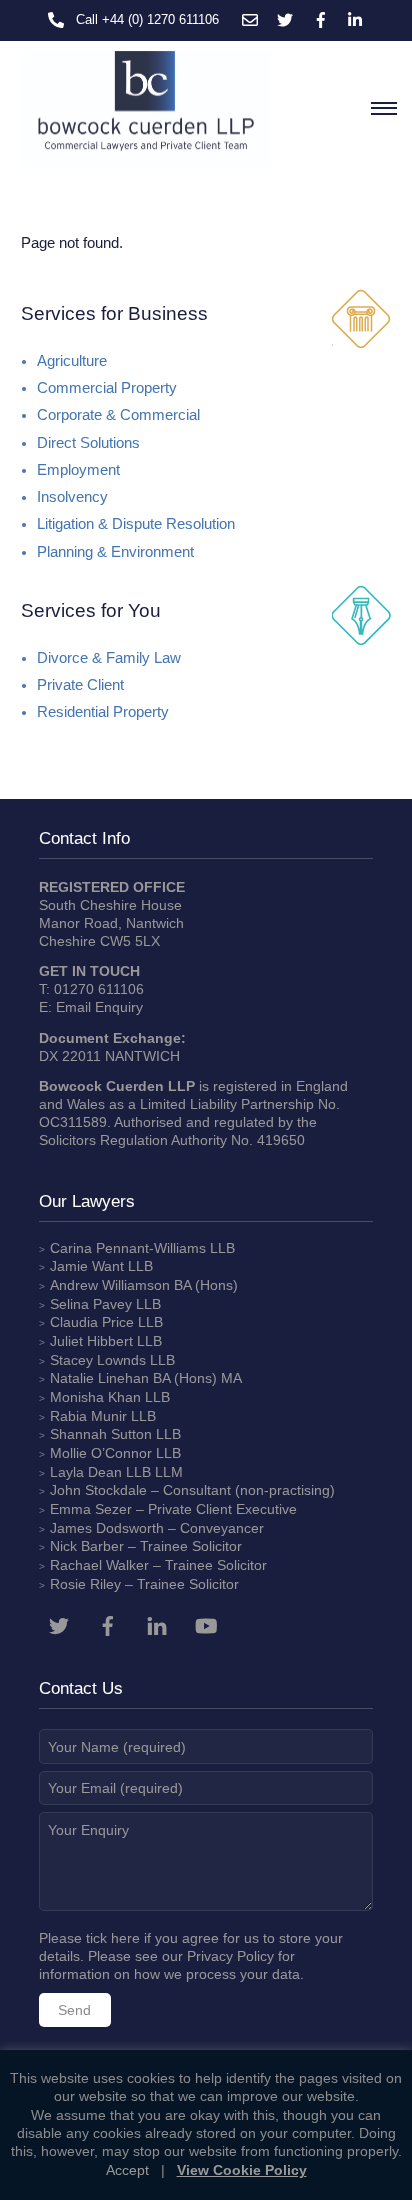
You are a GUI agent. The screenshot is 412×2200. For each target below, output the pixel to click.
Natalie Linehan (99, 1378)
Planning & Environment (115, 552)
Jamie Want (87, 1266)
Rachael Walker (99, 1565)
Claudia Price (92, 1322)
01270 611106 (99, 989)
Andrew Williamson (110, 1285)
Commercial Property (107, 388)
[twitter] (59, 1624)
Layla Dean (86, 1472)
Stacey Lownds (98, 1360)
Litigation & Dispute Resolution (136, 524)
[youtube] (206, 1624)
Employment (78, 470)
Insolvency (72, 497)
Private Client (80, 685)
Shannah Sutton (101, 1434)
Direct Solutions (88, 443)
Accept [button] (127, 2170)
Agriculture (72, 361)
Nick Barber (87, 1546)
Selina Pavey (93, 1304)
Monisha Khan (95, 1397)
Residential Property (103, 712)
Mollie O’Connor (101, 1453)
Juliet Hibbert (91, 1341)
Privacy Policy (230, 1956)
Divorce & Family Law (109, 658)
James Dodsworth (107, 1528)
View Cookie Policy (242, 2170)
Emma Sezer (91, 1509)
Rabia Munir (88, 1416)
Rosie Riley (85, 1584)
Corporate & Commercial (118, 415)
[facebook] (108, 1624)
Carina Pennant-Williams (128, 1248)
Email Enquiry (99, 1007)
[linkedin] (157, 1624)
